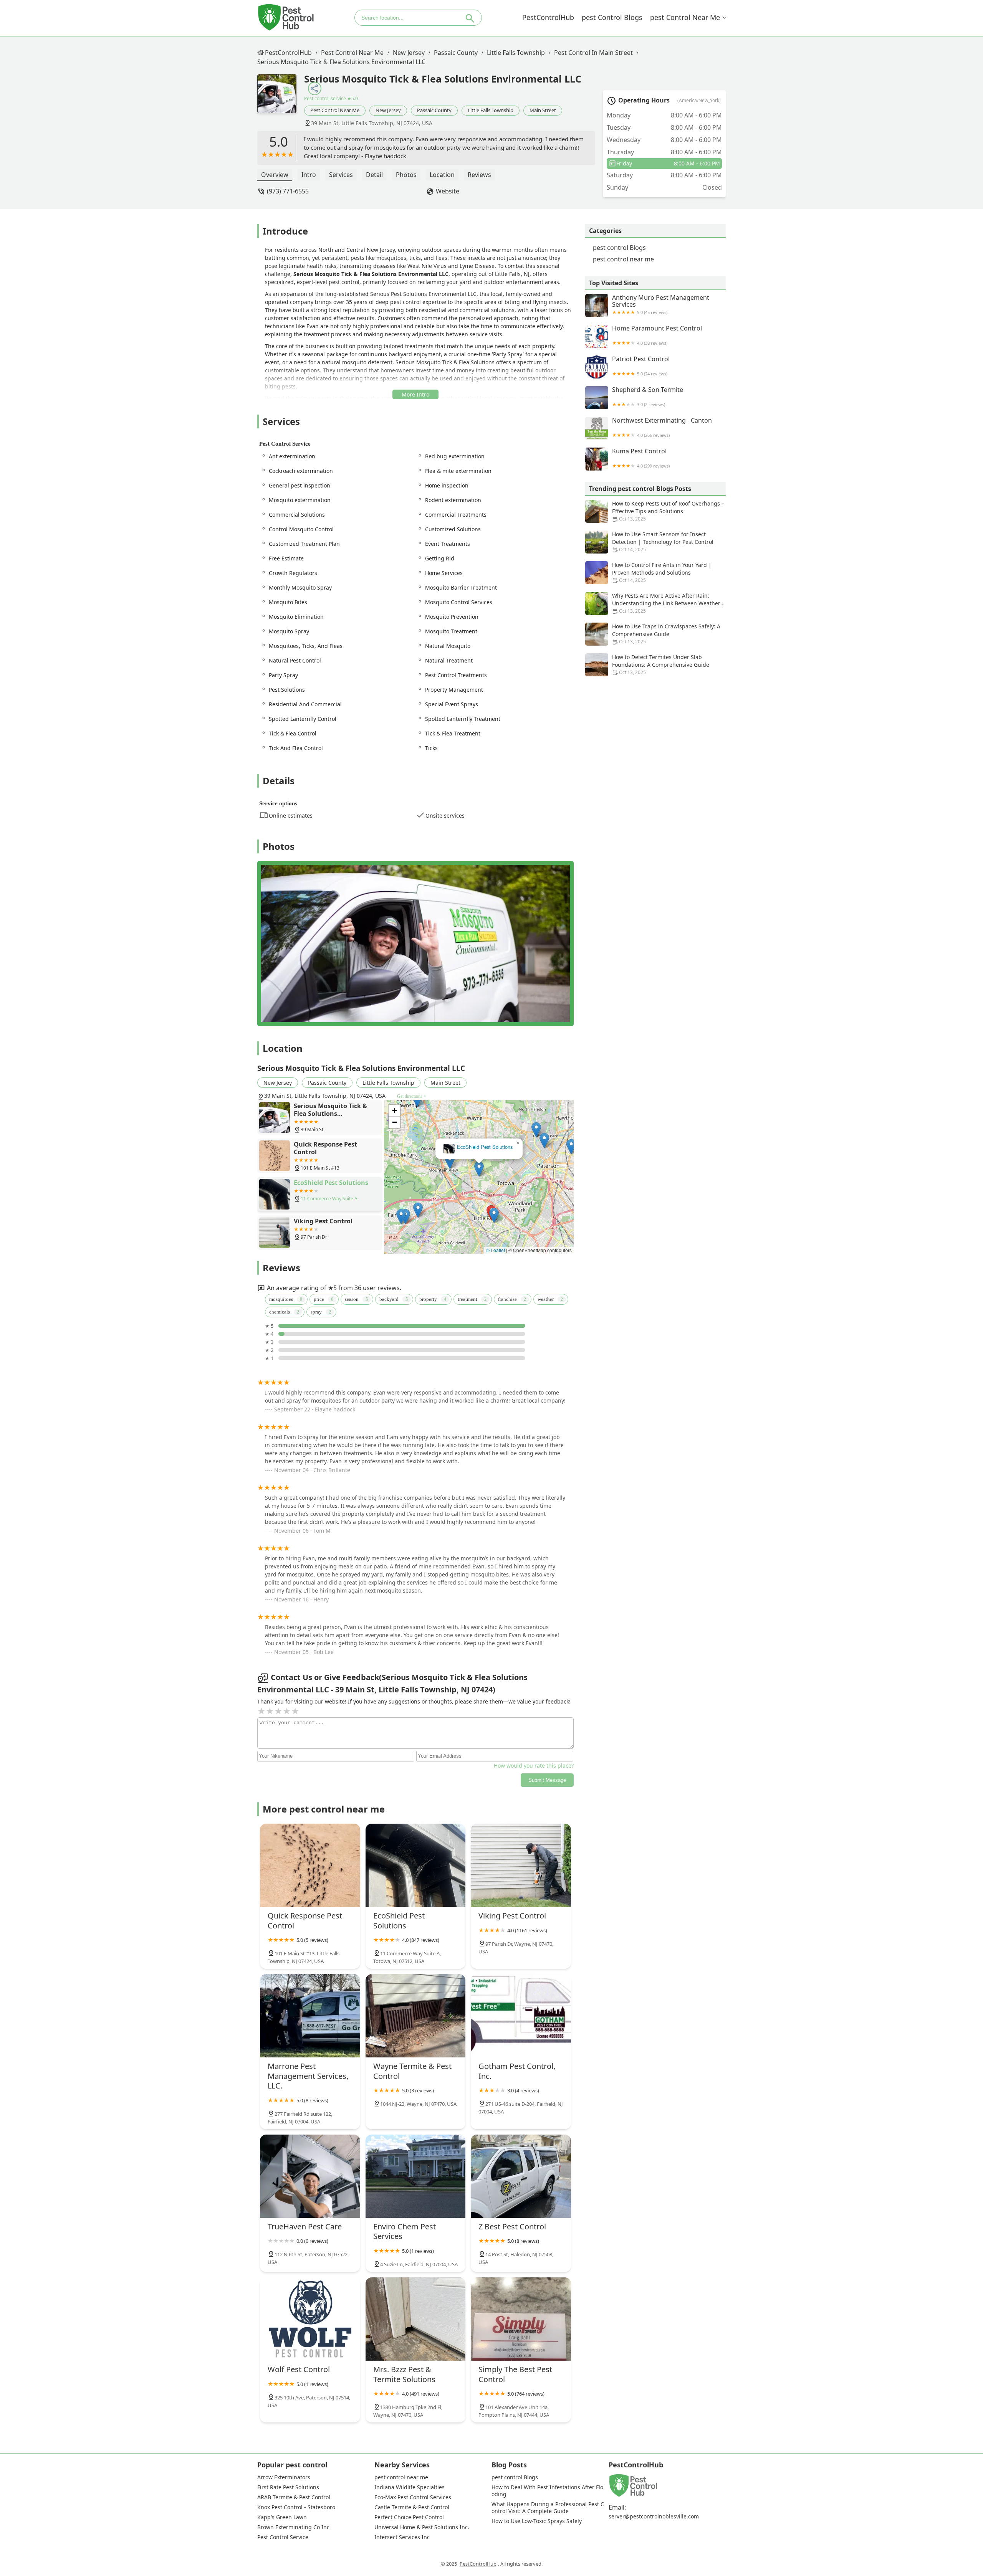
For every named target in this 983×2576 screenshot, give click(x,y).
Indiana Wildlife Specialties (410, 2487)
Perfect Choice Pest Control (409, 2517)
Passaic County (456, 53)
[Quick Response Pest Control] (310, 1865)
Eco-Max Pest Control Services (413, 2497)
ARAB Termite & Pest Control (294, 2497)
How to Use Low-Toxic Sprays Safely (537, 2521)
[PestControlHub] (286, 17)
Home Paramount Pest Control (657, 335)
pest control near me (685, 17)
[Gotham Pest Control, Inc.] (521, 2016)
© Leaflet (496, 1250)
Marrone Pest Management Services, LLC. (479, 1147)
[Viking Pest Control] (521, 1865)
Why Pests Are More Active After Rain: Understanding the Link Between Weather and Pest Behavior (666, 603)
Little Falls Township (516, 53)
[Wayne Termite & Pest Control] (416, 2016)
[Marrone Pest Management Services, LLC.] (310, 2016)
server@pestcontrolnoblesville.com (654, 2517)
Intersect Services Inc (402, 2537)
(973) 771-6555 (288, 191)
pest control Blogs (612, 17)
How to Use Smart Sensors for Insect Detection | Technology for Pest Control (663, 542)
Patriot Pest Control (641, 366)
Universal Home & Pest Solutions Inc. (422, 2527)
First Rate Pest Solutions (288, 2487)
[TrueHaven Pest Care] (310, 2176)
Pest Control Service (283, 2537)
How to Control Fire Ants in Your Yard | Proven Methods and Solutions (662, 572)
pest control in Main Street (593, 53)
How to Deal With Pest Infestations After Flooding (547, 2491)
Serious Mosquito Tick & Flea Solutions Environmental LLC (341, 62)
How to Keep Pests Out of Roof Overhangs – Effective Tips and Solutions (668, 511)
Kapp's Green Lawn (282, 2517)
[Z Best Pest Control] (521, 2176)
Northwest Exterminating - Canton (662, 427)
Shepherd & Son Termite (648, 397)
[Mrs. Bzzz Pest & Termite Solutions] (416, 2319)
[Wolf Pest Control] (310, 2319)
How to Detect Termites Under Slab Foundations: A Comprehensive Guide (661, 664)
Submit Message (547, 1780)
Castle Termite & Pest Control (412, 2507)
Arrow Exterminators (284, 2477)
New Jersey (409, 53)
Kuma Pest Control (641, 458)
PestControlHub (548, 17)
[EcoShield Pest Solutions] (416, 1865)
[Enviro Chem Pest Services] (416, 2176)
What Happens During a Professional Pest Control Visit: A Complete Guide (548, 2508)
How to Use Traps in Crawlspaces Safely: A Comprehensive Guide (666, 634)
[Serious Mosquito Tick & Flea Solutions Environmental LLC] (281, 97)
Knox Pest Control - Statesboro (296, 2507)
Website (448, 191)
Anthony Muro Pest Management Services (661, 305)
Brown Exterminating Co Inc (293, 2527)
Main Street (543, 110)
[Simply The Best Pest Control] (521, 2319)
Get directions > (412, 1096)
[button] (555, 1174)
